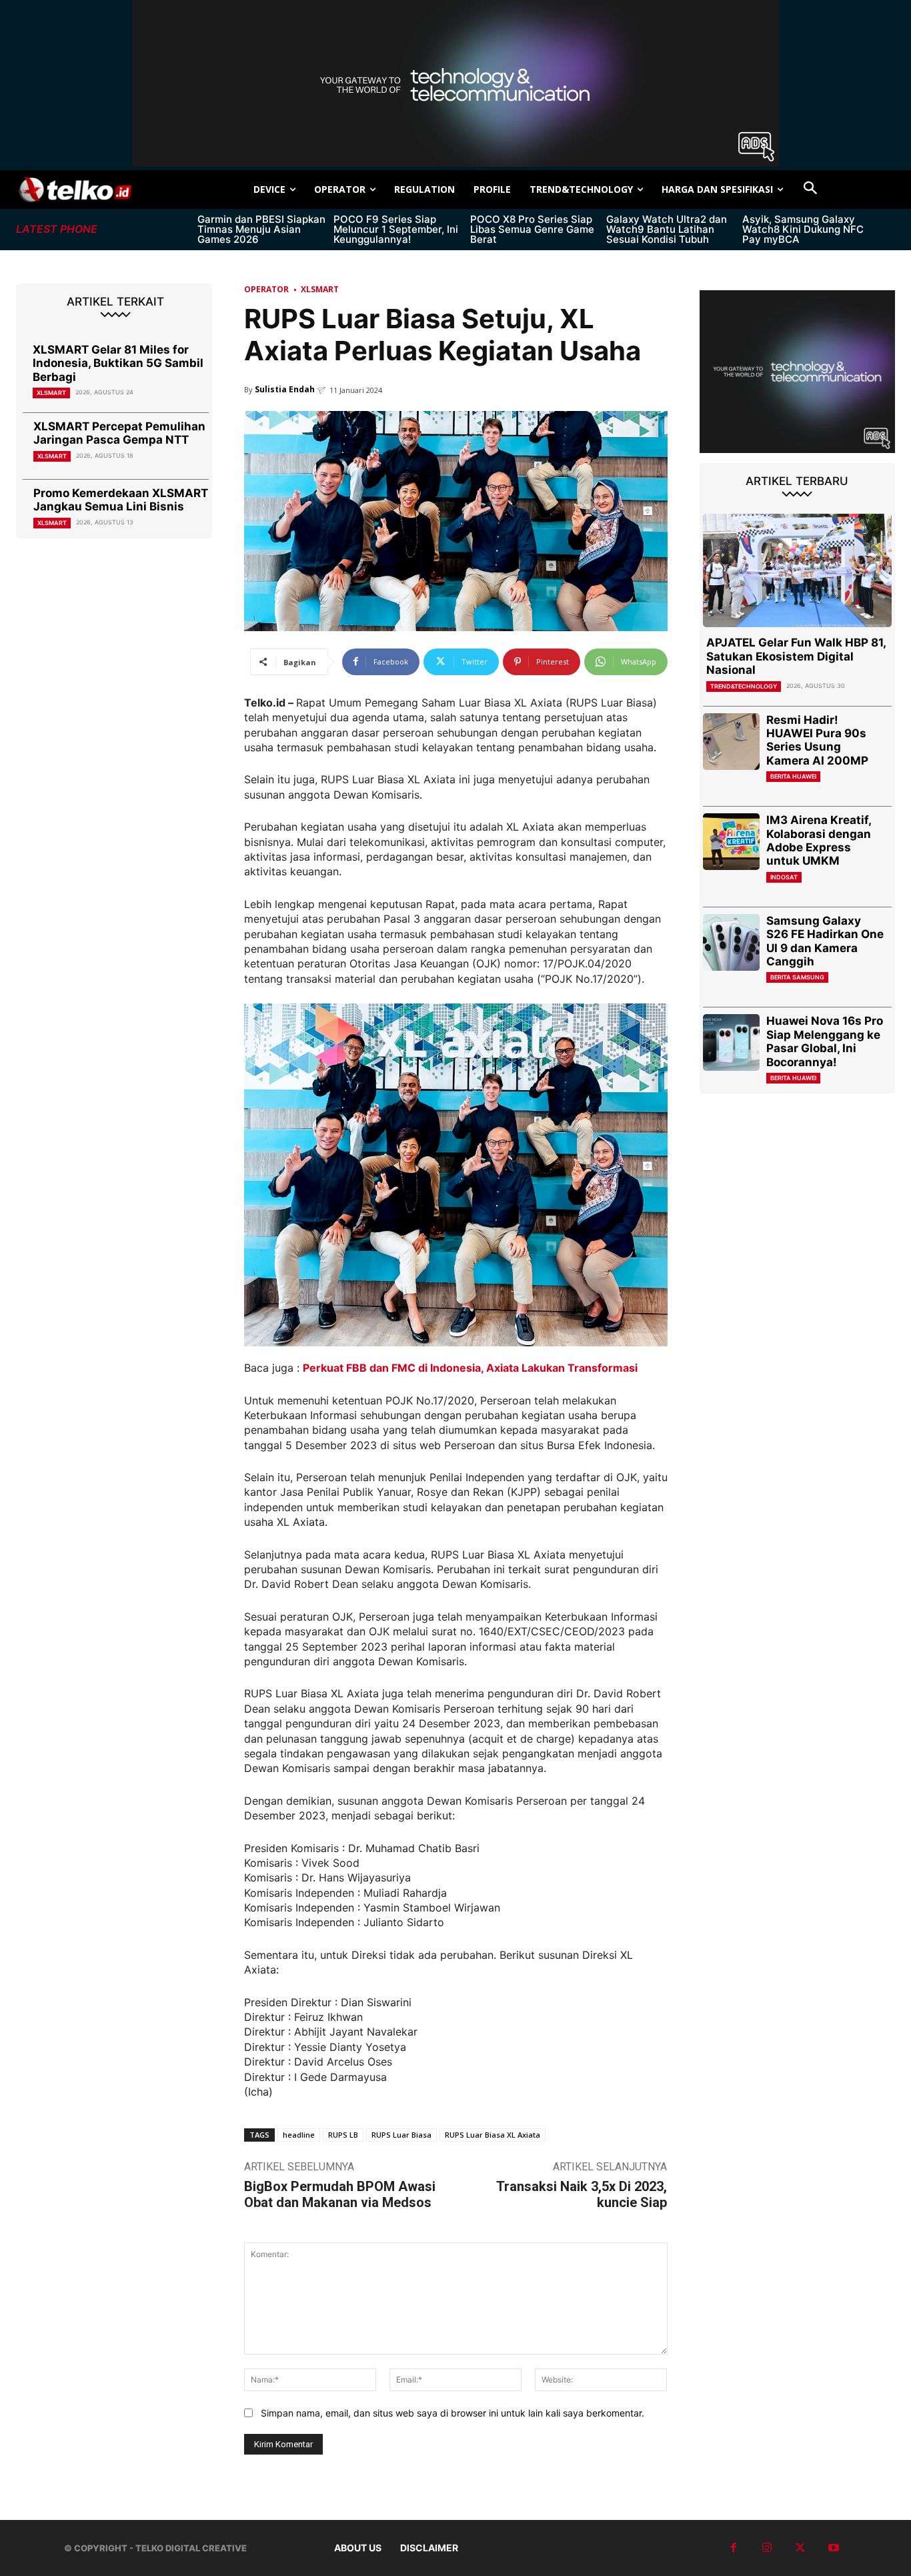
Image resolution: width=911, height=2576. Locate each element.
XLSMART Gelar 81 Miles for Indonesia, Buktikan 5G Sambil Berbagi (118, 363)
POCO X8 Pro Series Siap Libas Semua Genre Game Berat (532, 229)
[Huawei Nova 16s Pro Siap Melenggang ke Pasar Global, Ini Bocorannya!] (731, 1042)
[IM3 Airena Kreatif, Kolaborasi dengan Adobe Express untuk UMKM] (731, 842)
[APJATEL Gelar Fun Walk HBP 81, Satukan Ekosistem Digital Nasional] (798, 570)
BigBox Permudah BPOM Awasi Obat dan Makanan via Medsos (340, 2194)
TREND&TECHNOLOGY (744, 686)
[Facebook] (734, 2548)
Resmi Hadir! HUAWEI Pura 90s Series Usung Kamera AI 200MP (817, 740)
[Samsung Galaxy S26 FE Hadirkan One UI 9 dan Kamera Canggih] (731, 942)
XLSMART (51, 393)
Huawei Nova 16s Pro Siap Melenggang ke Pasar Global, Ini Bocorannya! (825, 1041)
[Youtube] (834, 2548)
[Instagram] (767, 2548)
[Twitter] (800, 2548)
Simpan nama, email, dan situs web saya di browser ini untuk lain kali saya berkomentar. (452, 2413)
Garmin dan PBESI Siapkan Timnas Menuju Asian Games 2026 (261, 229)
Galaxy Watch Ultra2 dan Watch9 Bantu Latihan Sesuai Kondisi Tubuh (667, 229)
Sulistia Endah (285, 389)
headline (299, 2135)
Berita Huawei (793, 776)
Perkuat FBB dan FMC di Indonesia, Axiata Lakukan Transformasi (470, 1368)
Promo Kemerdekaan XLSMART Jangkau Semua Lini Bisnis (121, 500)
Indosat (784, 877)
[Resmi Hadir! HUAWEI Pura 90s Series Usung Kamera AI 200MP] (731, 742)
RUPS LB (343, 2135)
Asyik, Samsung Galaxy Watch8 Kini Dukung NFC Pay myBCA (803, 229)
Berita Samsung (797, 977)
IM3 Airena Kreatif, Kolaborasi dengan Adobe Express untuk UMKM (819, 840)
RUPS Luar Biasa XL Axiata (493, 2135)
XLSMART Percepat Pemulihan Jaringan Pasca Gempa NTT (119, 433)
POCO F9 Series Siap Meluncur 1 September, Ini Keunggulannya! (396, 229)
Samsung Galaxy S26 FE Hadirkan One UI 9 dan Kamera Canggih (825, 941)
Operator (266, 289)
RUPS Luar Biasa (401, 2135)
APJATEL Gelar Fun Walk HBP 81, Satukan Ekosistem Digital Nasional (796, 656)
